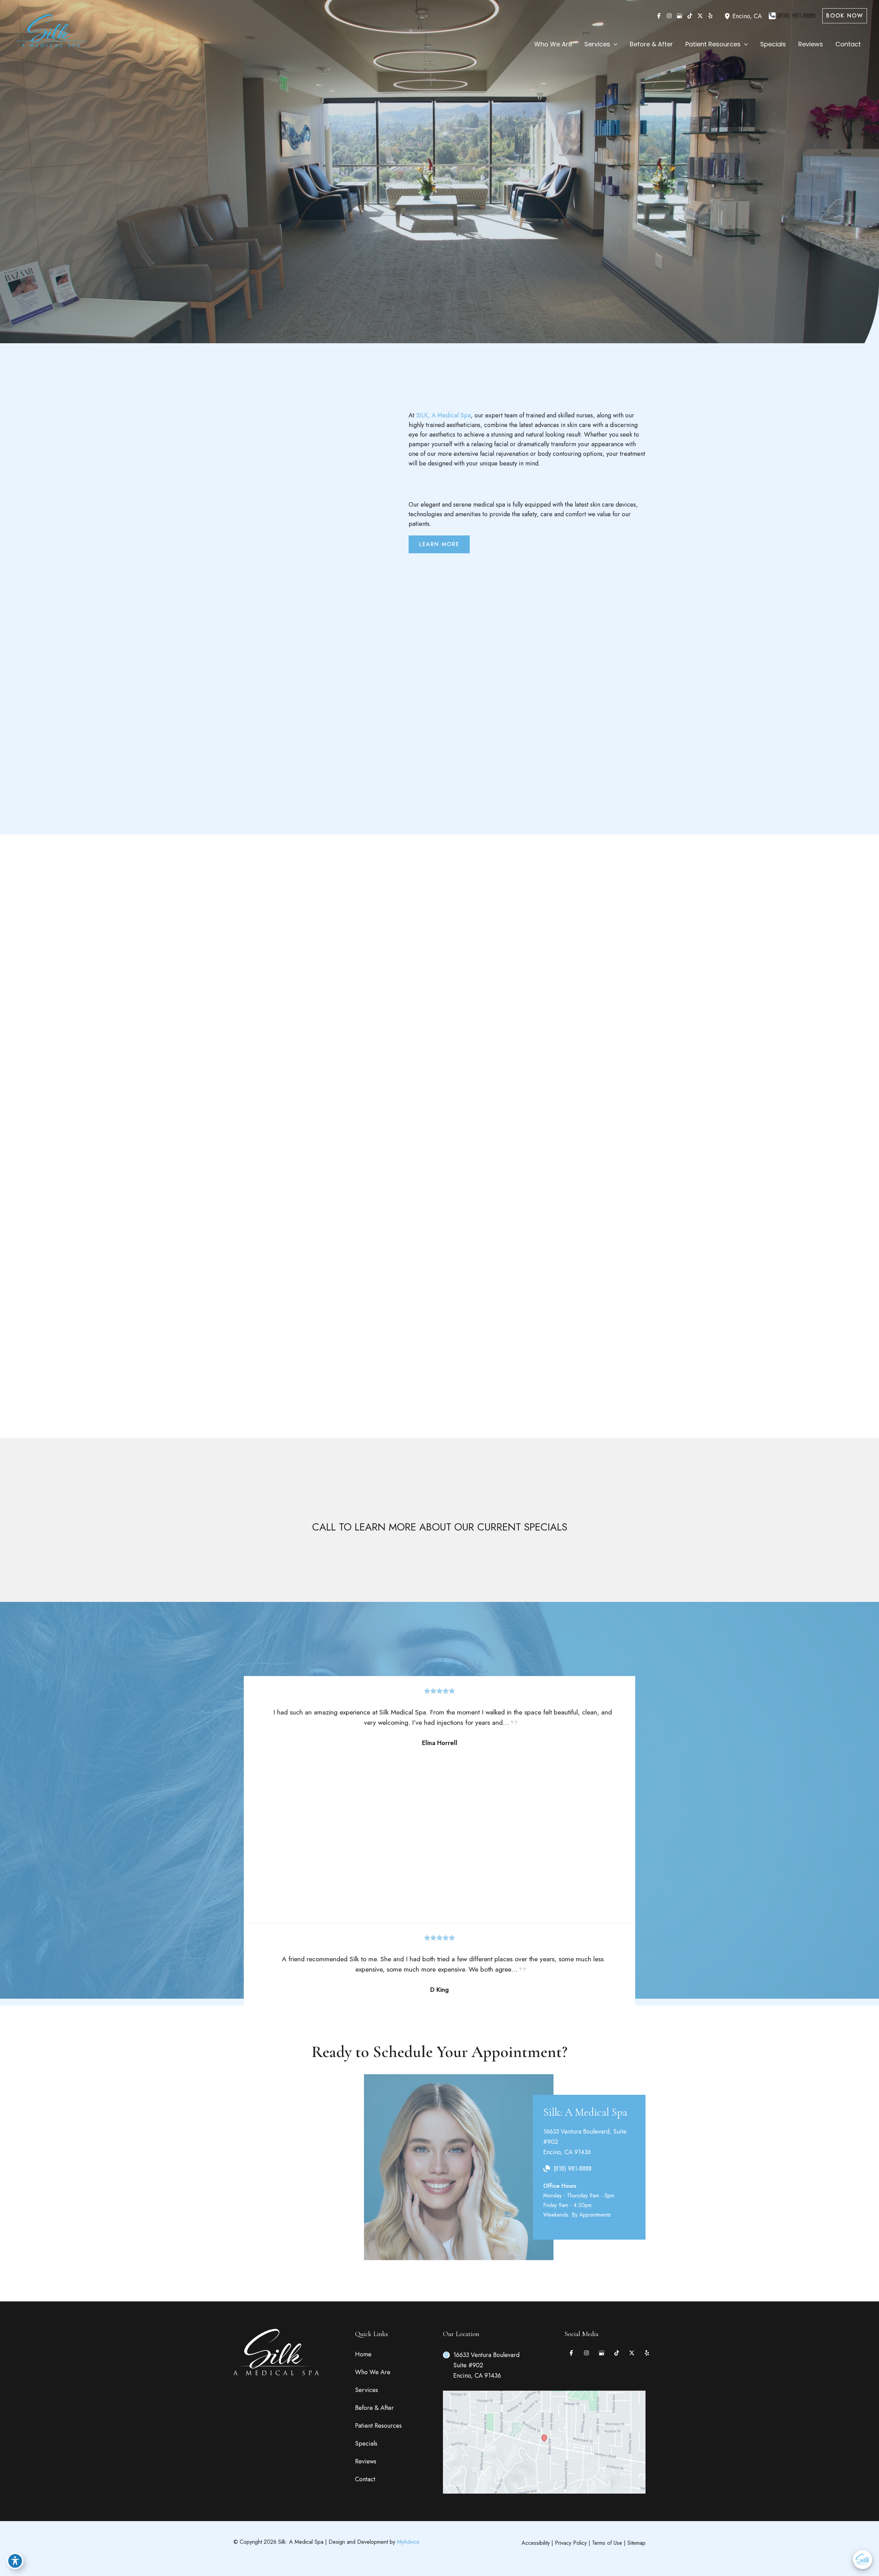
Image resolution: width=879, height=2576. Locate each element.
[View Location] (728, 16)
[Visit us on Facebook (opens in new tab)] (659, 16)
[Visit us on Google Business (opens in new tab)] (680, 16)
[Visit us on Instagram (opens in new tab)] (669, 16)
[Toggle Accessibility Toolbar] (15, 2561)
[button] (845, 16)
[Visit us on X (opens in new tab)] (700, 16)
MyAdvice (408, 2542)
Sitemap (636, 2543)
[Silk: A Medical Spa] (52, 32)
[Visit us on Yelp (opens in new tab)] (710, 16)
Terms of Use (607, 2543)
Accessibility (536, 2543)
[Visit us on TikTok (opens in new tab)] (690, 16)
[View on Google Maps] (544, 2441)
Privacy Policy (571, 2543)
